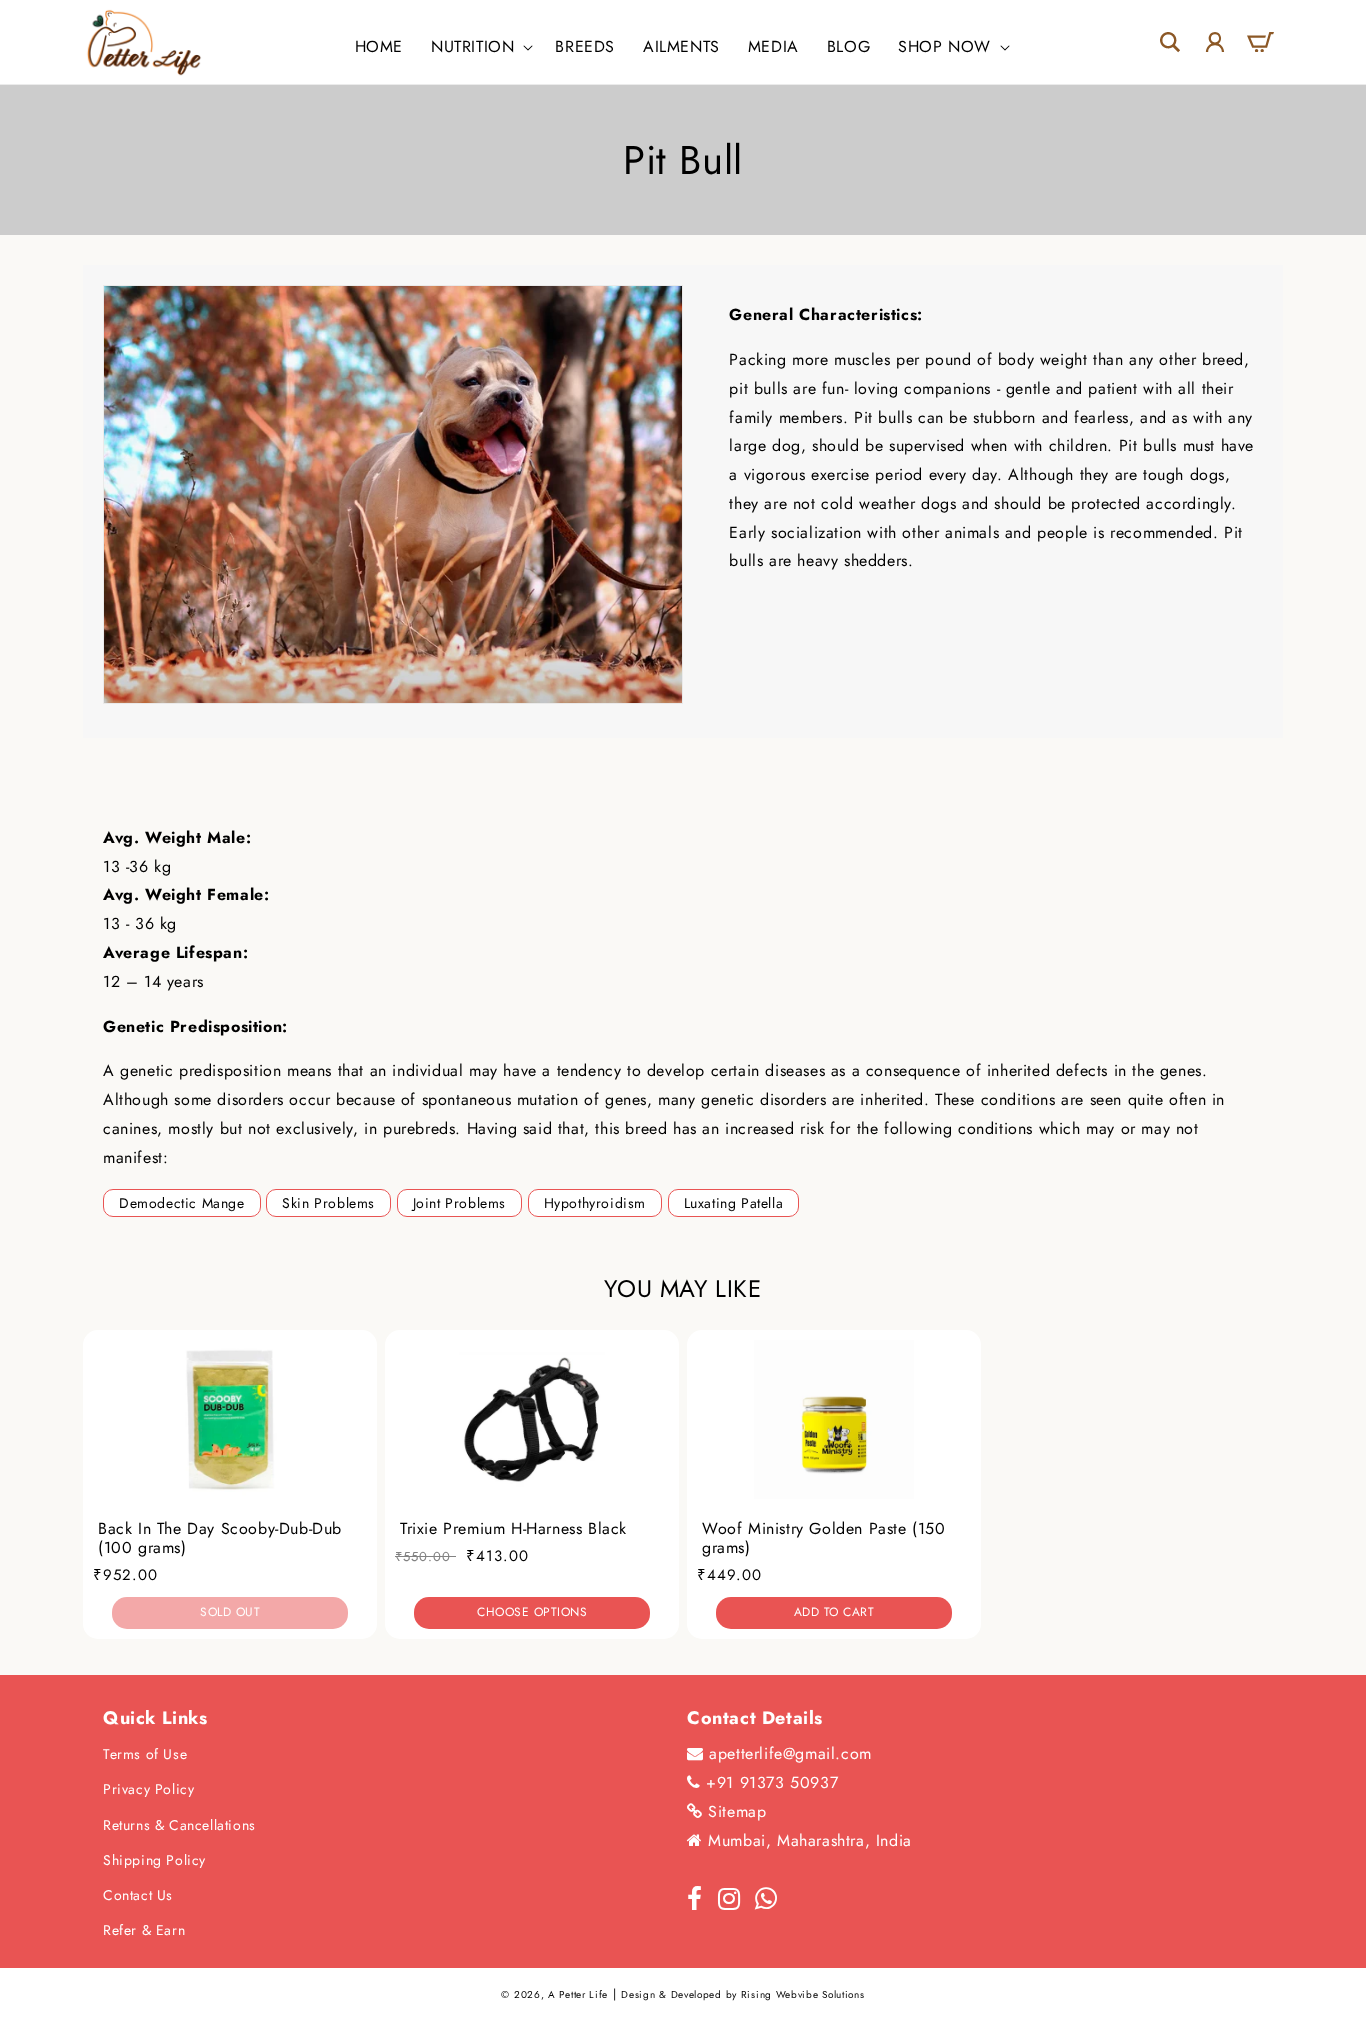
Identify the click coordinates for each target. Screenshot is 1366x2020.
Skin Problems (328, 1203)
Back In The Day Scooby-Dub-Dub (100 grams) (220, 1538)
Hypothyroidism (595, 1203)
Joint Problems (459, 1203)
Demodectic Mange (182, 1203)
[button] (479, 47)
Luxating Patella (734, 1203)
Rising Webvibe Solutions (803, 1994)
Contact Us (138, 1895)
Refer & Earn (144, 1930)
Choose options (532, 1612)
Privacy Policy (148, 1789)
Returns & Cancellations (179, 1825)
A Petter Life (578, 1994)
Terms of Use (145, 1754)
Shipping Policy (154, 1860)
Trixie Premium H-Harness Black (513, 1528)
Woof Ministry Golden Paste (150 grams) (824, 1538)
